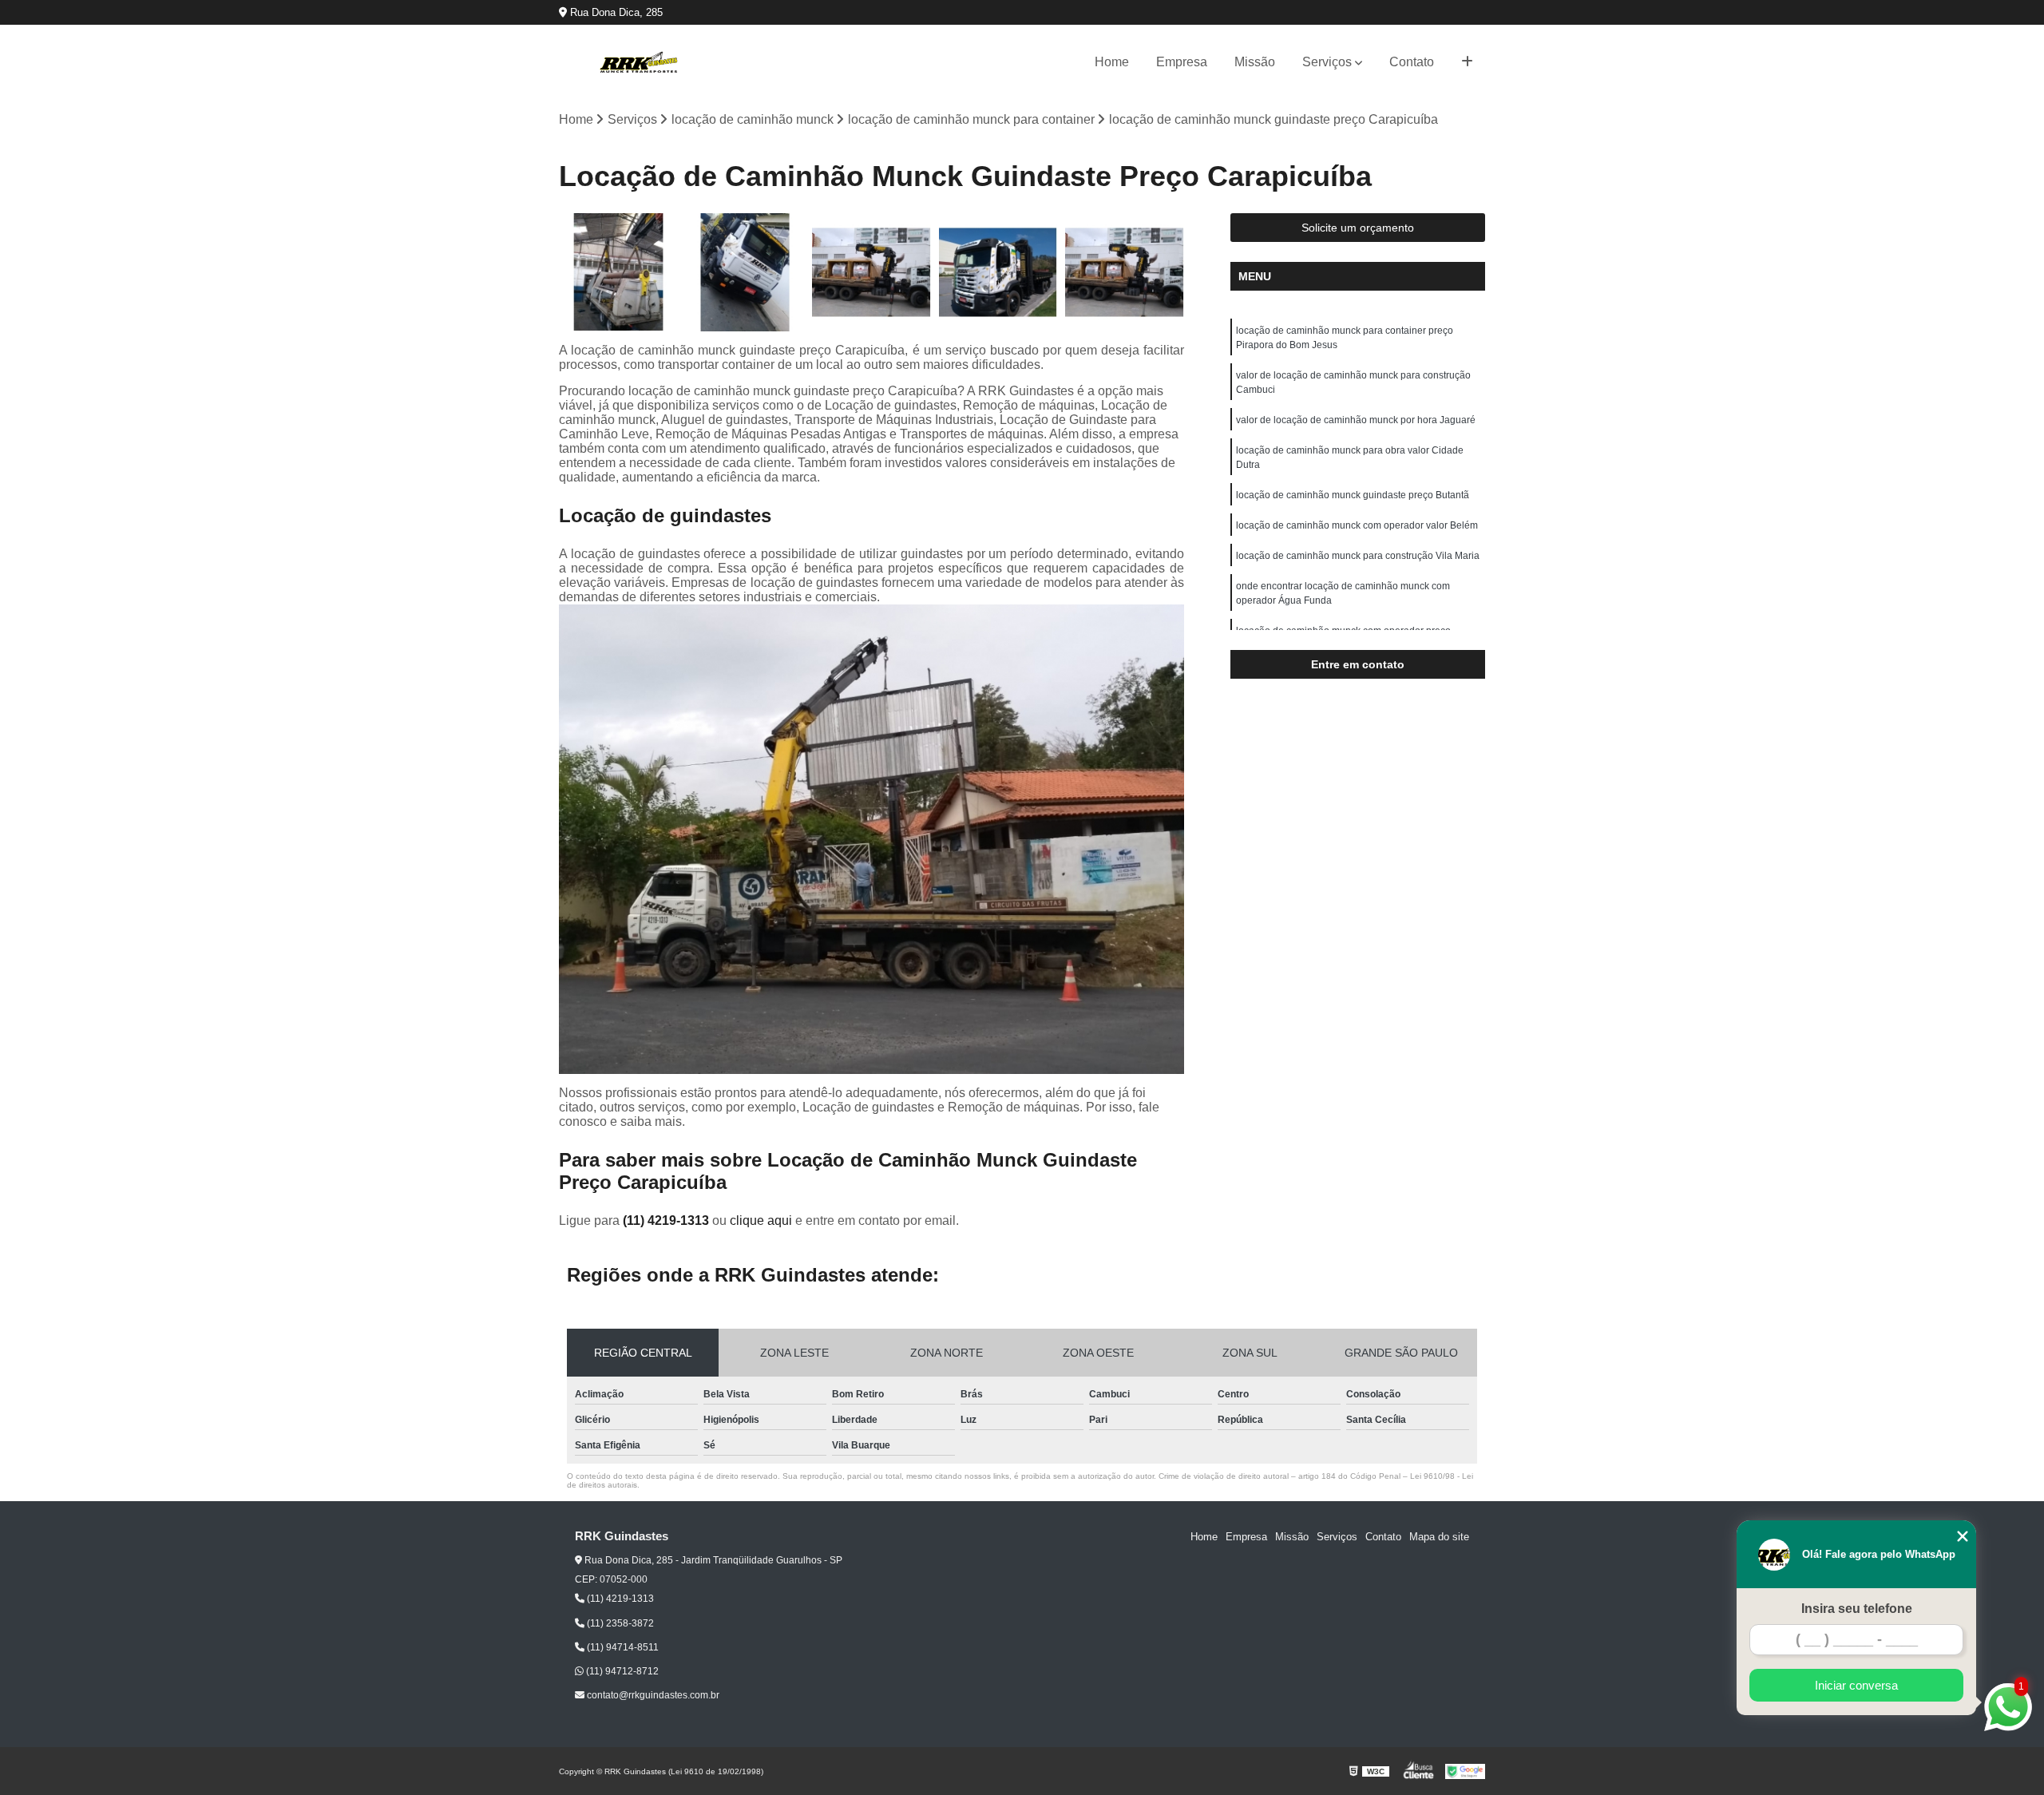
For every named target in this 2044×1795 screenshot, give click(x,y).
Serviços (1327, 62)
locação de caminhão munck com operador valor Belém (1357, 525)
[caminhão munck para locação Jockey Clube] (998, 273)
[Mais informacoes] (1467, 62)
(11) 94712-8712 (621, 1671)
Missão (1255, 62)
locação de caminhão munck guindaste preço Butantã (1353, 495)
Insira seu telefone (1857, 1609)
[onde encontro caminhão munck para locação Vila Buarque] (871, 273)
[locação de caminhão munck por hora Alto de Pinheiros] (745, 273)
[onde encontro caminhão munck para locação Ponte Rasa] (1125, 273)
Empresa (1182, 62)
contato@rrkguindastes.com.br (652, 1695)
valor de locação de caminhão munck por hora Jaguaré (1356, 420)
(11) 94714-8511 (622, 1647)
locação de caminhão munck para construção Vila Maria (1358, 556)
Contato (1412, 62)
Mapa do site (1439, 1537)
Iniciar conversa (1856, 1685)
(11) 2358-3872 (619, 1623)
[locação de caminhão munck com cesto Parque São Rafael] (618, 273)
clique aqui (761, 1220)
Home (1112, 62)
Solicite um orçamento (1358, 228)
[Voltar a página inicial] (639, 62)
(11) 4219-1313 (667, 1220)
